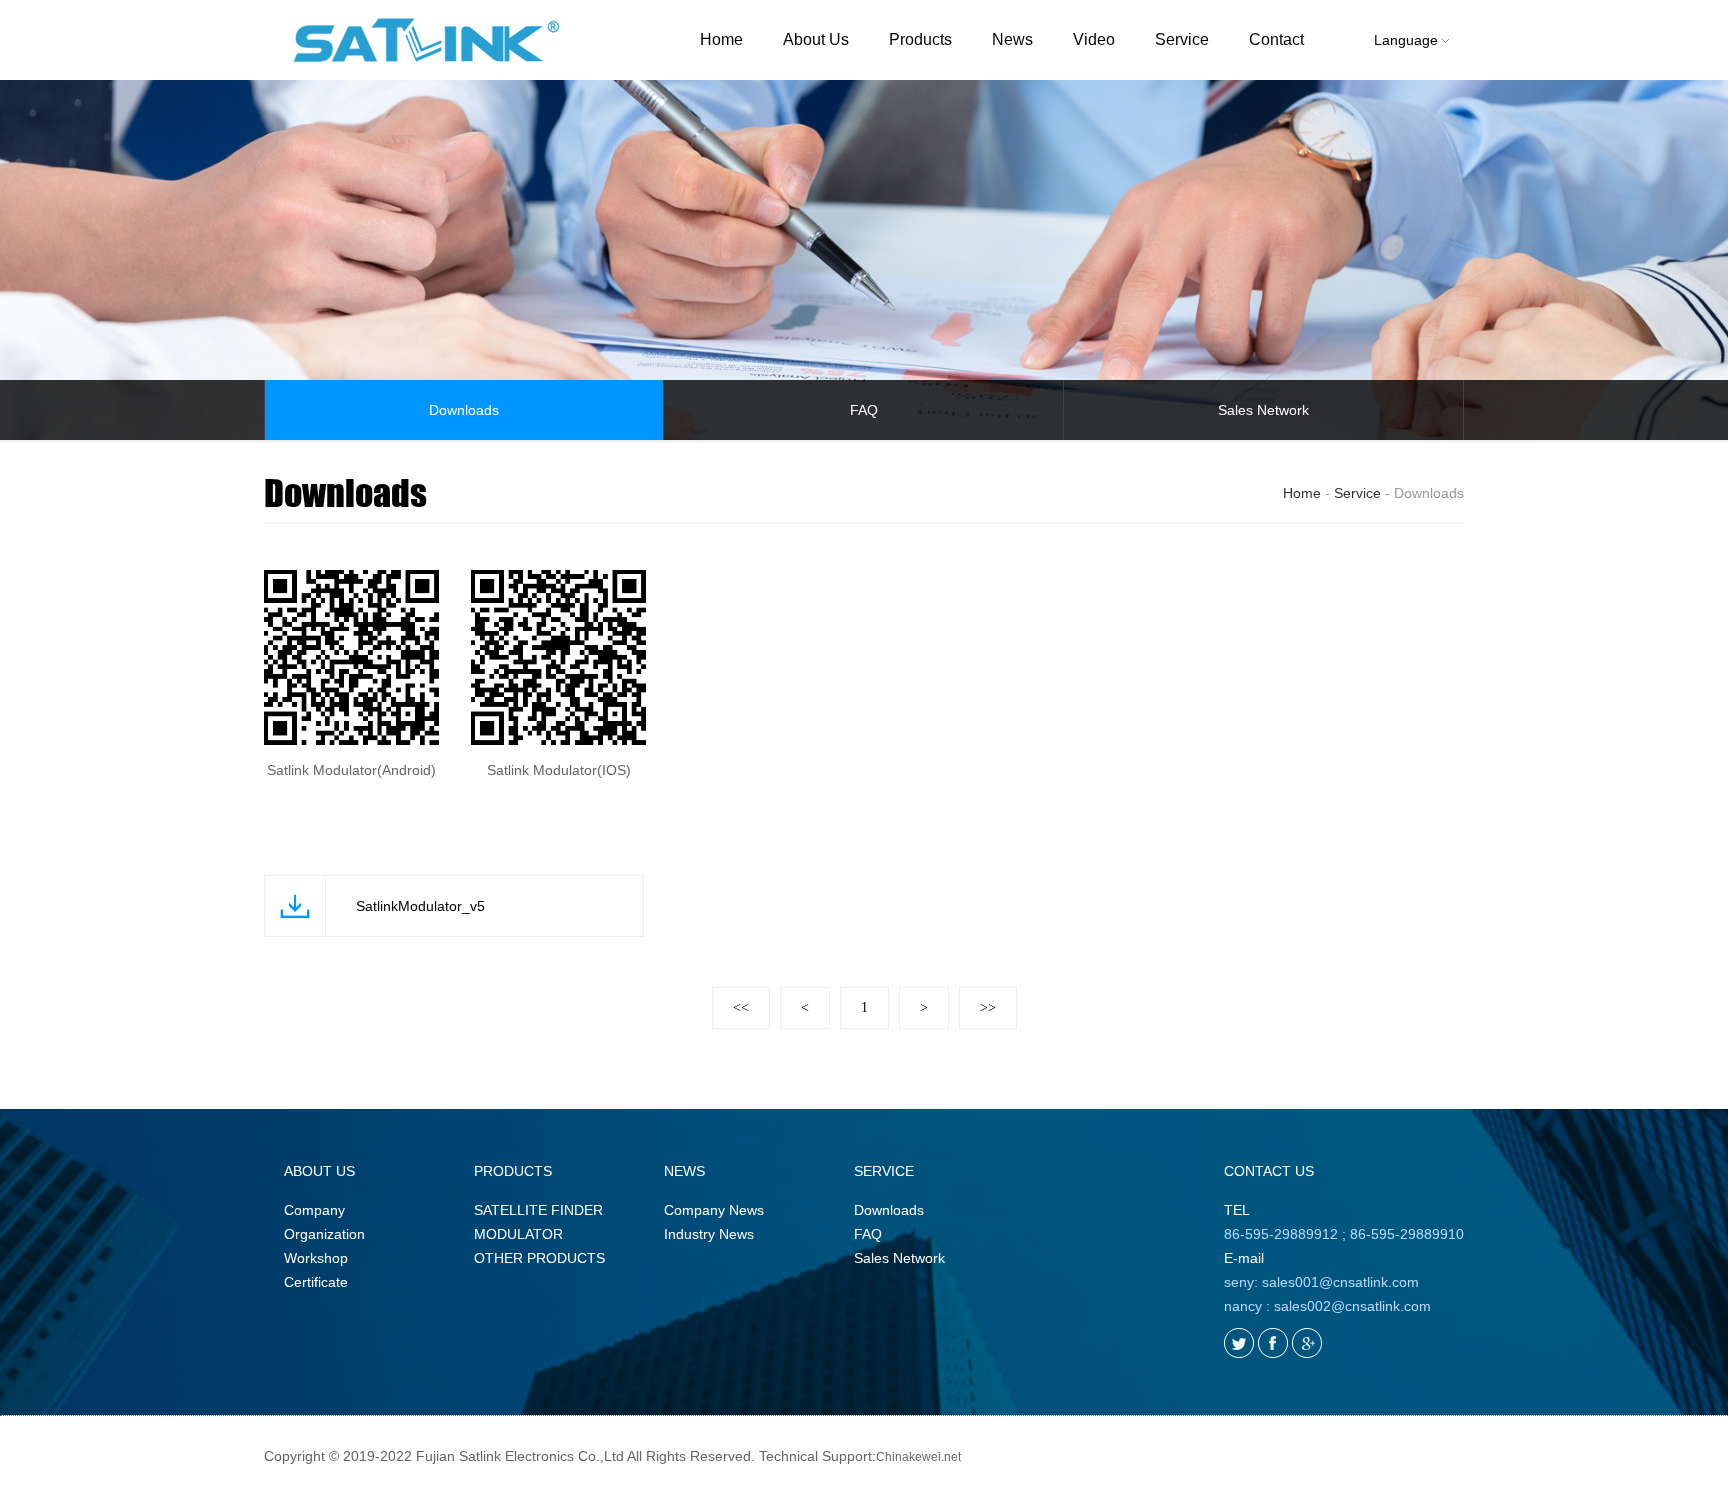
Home (721, 39)
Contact (1276, 39)
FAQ (864, 410)
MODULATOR (518, 1234)
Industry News (709, 1234)
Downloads (464, 410)
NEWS (684, 1171)
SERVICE (884, 1171)
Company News (714, 1210)
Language (1408, 40)
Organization (324, 1234)
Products (920, 39)
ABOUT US (319, 1171)
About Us (816, 39)
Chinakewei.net (918, 1457)
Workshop (316, 1258)
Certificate (316, 1282)
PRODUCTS (513, 1171)
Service (1182, 39)
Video (1094, 39)
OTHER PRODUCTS (539, 1258)
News (1012, 39)
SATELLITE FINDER (538, 1210)
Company (314, 1210)
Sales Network (1263, 410)
